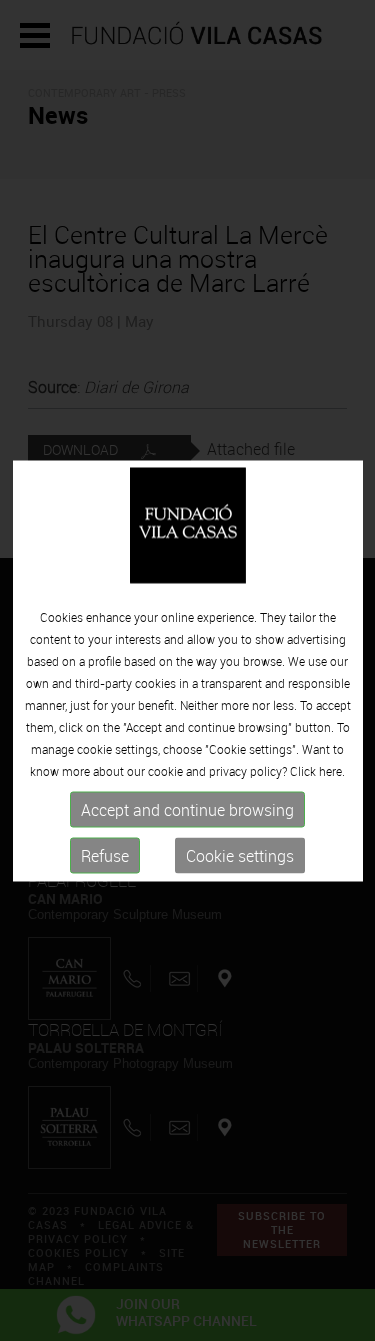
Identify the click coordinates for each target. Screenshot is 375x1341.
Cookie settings (240, 856)
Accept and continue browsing (187, 810)
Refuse (105, 856)
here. (332, 771)
